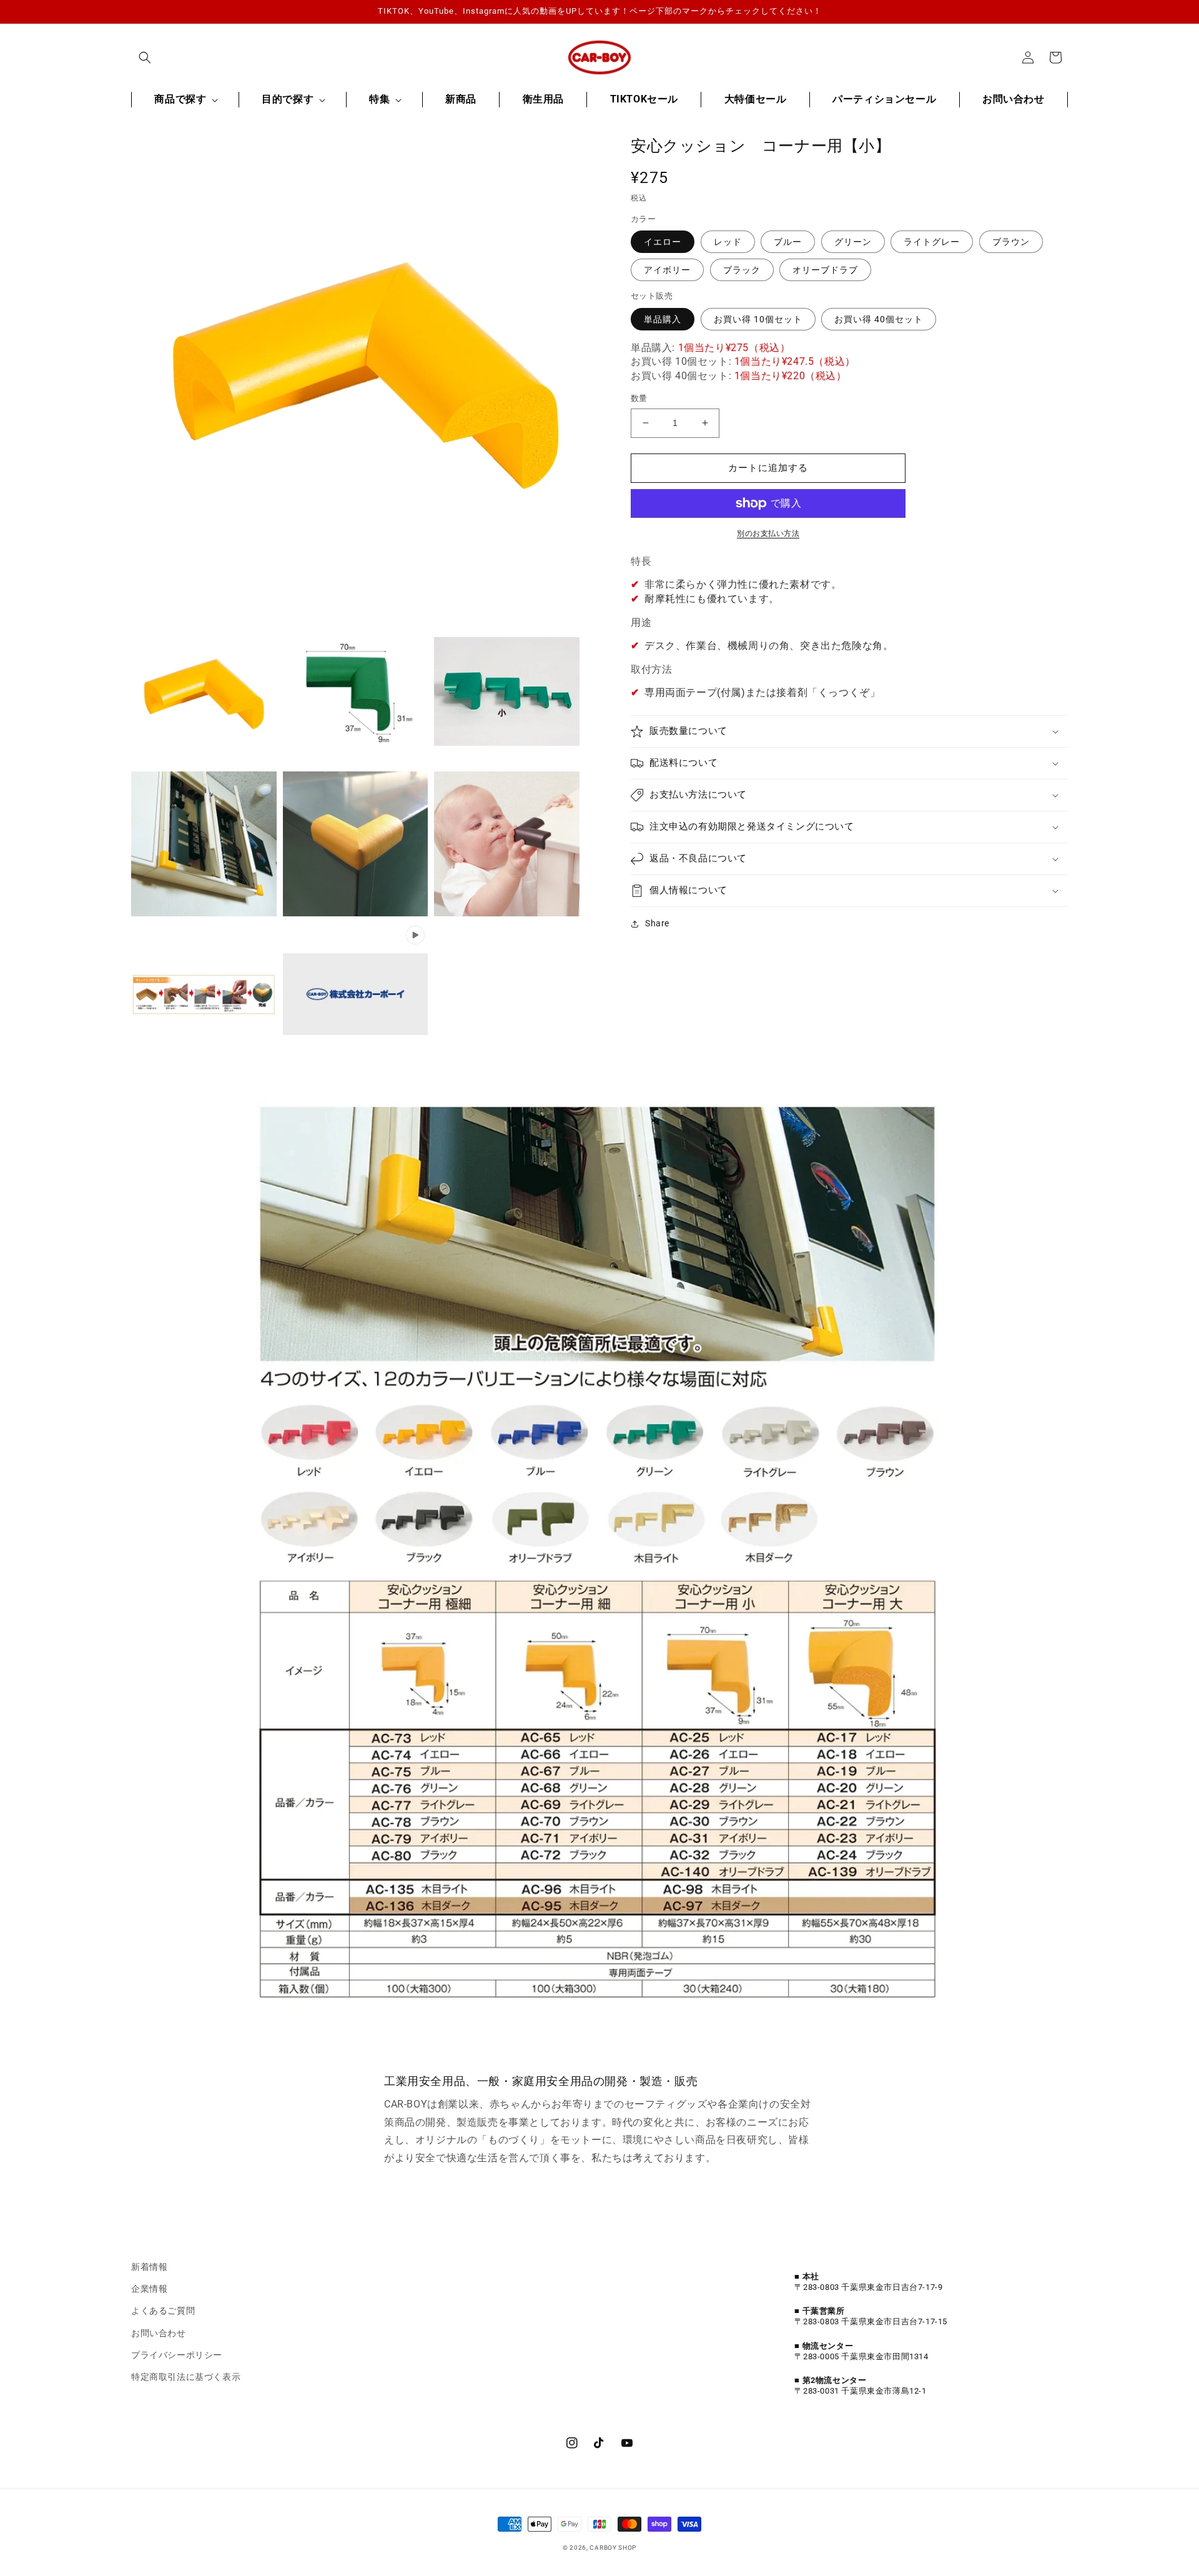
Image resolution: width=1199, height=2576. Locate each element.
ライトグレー (932, 242)
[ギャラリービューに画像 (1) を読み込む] (204, 692)
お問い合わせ (159, 2333)
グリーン (853, 242)
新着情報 (149, 2267)
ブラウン (1011, 242)
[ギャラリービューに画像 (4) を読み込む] (204, 844)
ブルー (788, 242)
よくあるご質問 (163, 2311)
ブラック (742, 270)
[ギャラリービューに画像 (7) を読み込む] (204, 995)
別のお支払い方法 (768, 533)
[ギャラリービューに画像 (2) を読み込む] (356, 692)
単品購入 (663, 319)
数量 (639, 398)
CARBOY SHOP (613, 2548)
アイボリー (667, 270)
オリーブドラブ (825, 270)
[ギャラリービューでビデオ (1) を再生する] (356, 995)
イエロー (663, 242)
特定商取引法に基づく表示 (186, 2377)
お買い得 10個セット (758, 319)
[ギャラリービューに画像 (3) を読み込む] (507, 692)
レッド (728, 242)
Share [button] (657, 923)
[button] (145, 57)
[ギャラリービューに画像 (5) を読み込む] (356, 844)
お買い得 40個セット (879, 319)
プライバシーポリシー (177, 2355)
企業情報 (149, 2289)
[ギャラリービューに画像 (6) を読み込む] (507, 844)
